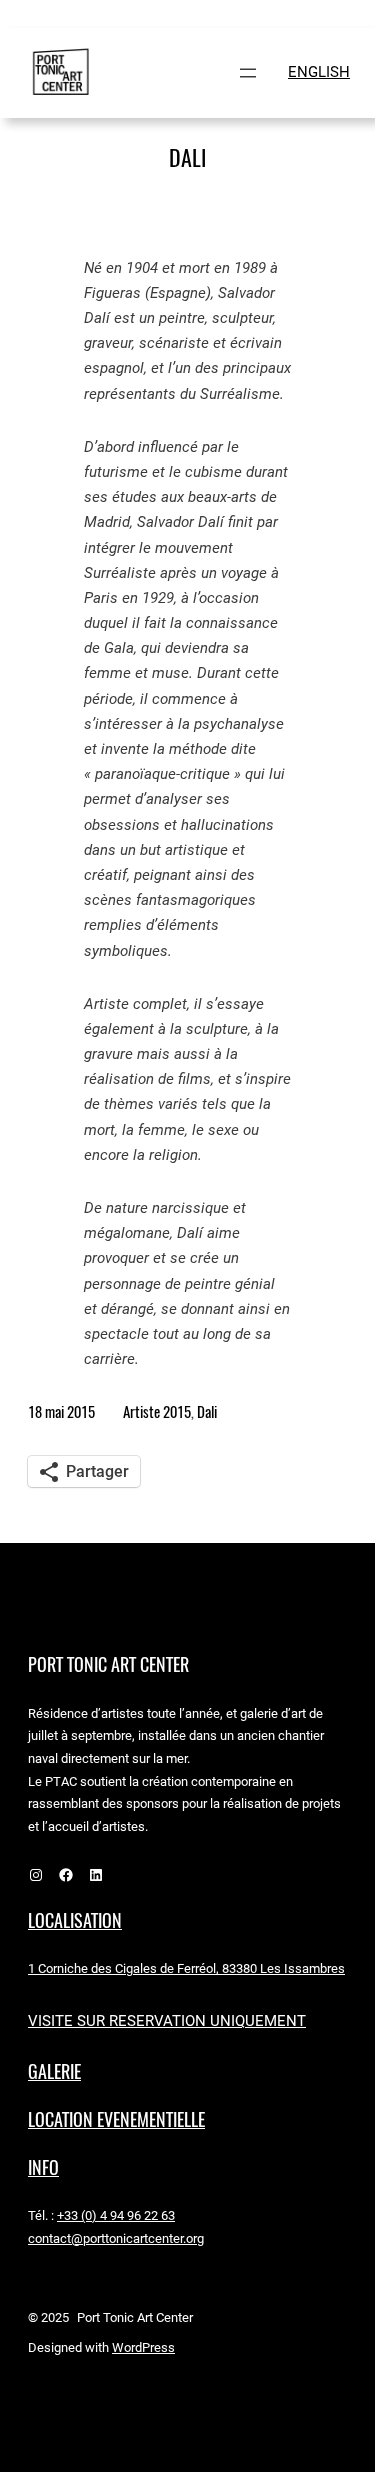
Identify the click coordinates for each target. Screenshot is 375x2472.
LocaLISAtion (75, 1920)
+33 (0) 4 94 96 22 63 (116, 2215)
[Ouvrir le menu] (248, 73)
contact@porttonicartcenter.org (116, 2238)
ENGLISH (319, 72)
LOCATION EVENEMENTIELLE (116, 2119)
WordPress (143, 2347)
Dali (207, 1411)
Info (43, 2167)
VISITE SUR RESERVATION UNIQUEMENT (167, 2021)
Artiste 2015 (157, 1411)
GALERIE (54, 2071)
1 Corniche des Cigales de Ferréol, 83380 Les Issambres (186, 1968)
